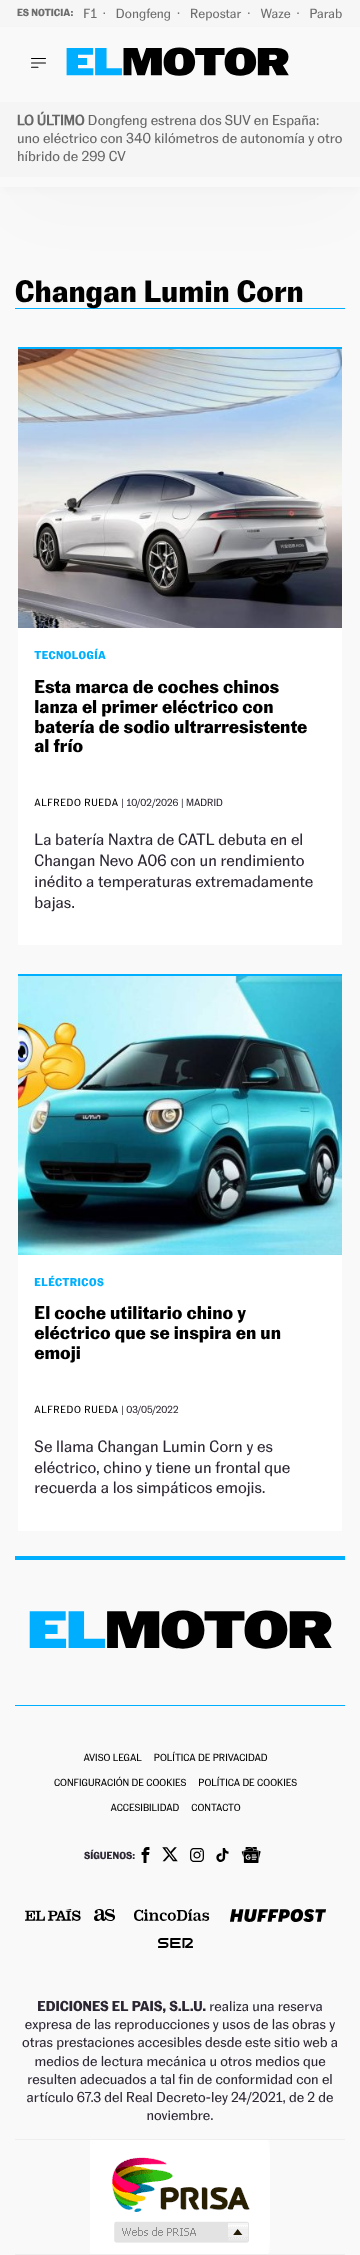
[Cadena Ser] (175, 1945)
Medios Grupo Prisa (180, 2232)
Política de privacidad (211, 1758)
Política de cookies (247, 1783)
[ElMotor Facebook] (145, 1857)
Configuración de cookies (120, 1783)
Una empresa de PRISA (180, 2183)
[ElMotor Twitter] (170, 1856)
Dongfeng (145, 13)
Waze (276, 13)
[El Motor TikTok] (222, 1857)
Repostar (217, 13)
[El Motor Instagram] (197, 1857)
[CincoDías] (172, 1917)
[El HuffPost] (278, 1917)
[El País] (53, 1917)
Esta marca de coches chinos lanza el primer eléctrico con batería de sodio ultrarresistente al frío (170, 717)
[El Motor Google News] (251, 1857)
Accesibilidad (144, 1808)
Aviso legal (112, 1758)
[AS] (105, 1916)
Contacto (215, 1808)
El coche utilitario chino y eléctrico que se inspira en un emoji (157, 1333)
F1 (91, 13)
